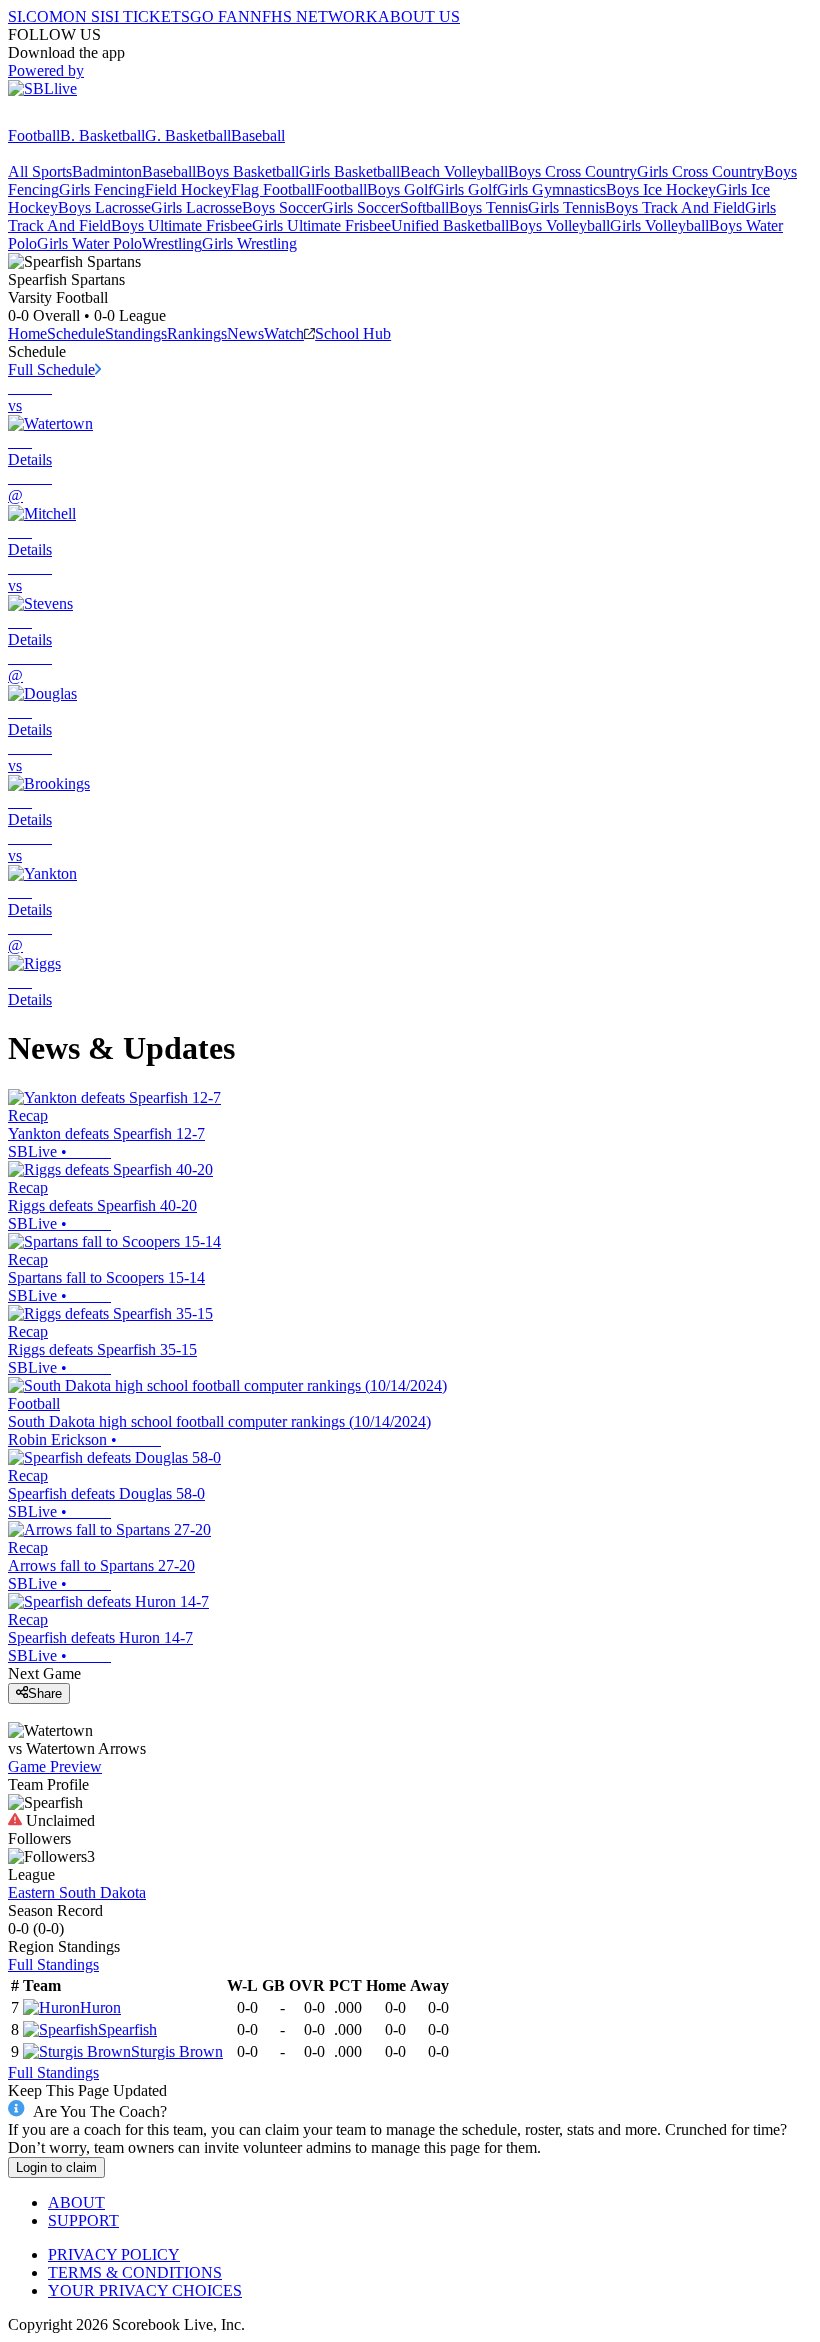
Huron (100, 2007)
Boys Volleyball (559, 225)
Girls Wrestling (249, 243)
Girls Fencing (102, 189)
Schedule (76, 333)
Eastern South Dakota (77, 1892)
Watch (284, 333)
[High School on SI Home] (85, 117)
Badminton (107, 171)
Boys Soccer (282, 207)
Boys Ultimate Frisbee (181, 225)
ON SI (84, 16)
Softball (424, 207)
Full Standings (53, 1964)
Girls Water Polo (89, 243)
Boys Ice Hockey (661, 189)
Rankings (197, 333)
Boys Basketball (247, 171)
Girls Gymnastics (551, 189)
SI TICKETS (147, 16)
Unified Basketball (450, 225)
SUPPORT (83, 2220)
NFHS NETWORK (314, 16)
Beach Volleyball (454, 171)
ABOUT (76, 2202)
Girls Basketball (349, 171)
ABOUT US (419, 16)
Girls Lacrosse (196, 207)
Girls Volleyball (659, 225)
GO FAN (220, 16)
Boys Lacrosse (104, 207)
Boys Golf (400, 189)
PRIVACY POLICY (114, 2254)
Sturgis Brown (177, 2051)
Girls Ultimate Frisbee (321, 225)
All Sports (40, 171)
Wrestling (172, 243)
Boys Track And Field (675, 207)
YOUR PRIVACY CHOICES (145, 2290)
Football (34, 135)
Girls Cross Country (700, 171)
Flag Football (273, 189)
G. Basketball (188, 135)
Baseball (258, 135)
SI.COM (35, 16)
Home (27, 333)
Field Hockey (188, 189)
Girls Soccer (361, 207)
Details (30, 459)
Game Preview (55, 1766)
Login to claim (56, 2167)
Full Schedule (51, 369)
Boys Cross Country (572, 171)
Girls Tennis (566, 207)
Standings (136, 333)
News (245, 333)
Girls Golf (465, 189)
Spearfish (127, 2029)
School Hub (353, 333)
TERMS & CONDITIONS (135, 2272)
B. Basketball (102, 135)
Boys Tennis (488, 207)
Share (45, 1693)
